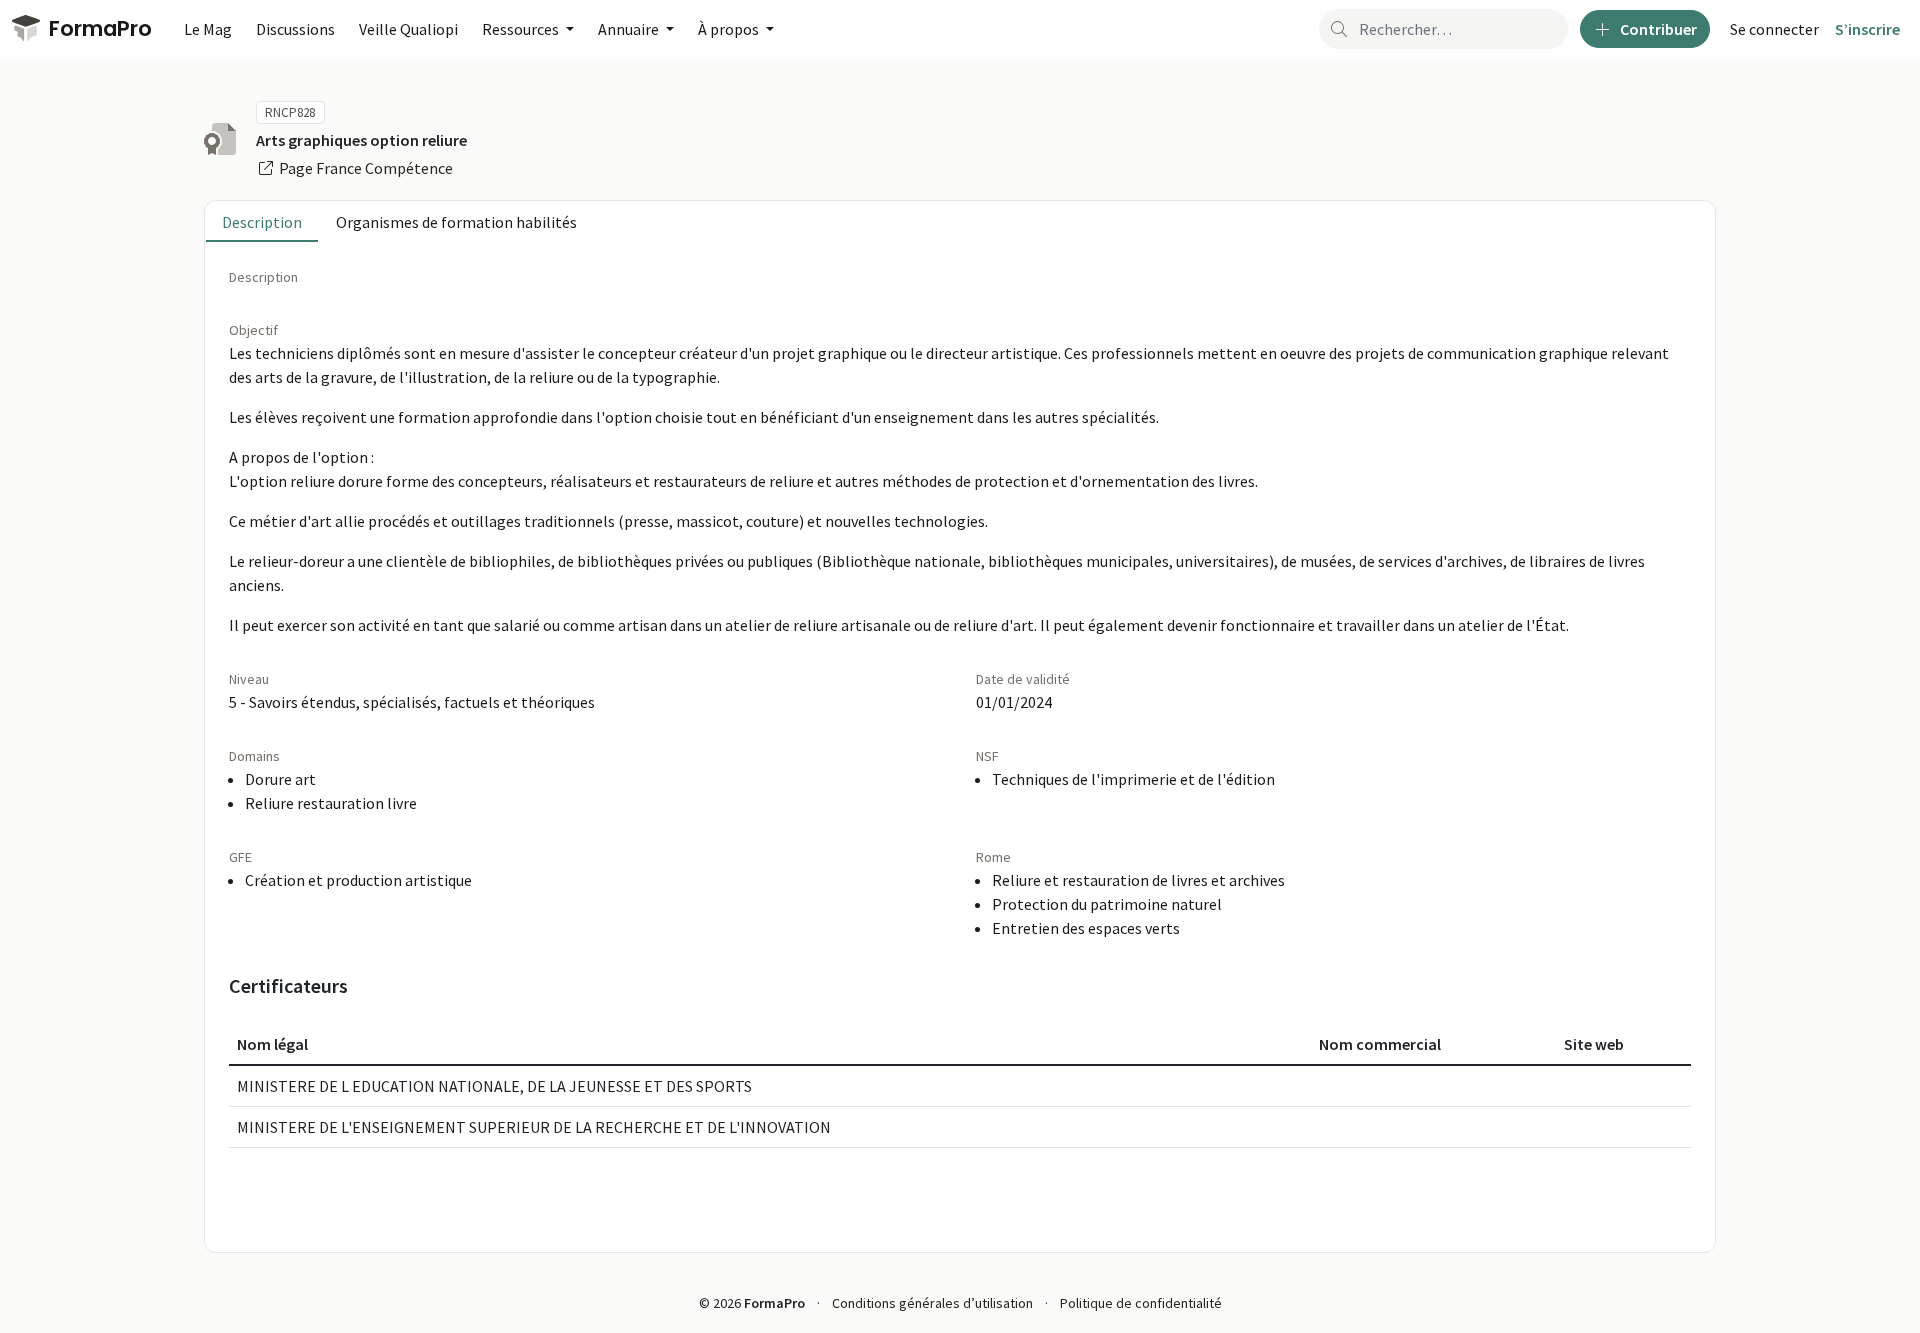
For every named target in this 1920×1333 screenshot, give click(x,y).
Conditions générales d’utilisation (932, 1303)
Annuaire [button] (630, 29)
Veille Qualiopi (408, 29)
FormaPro (98, 28)
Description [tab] (262, 222)
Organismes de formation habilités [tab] (456, 222)
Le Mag (208, 29)
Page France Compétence (364, 168)
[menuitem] (1774, 29)
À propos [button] (730, 29)
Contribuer (1657, 29)
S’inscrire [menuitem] (1867, 29)
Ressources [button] (522, 29)
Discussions (295, 29)
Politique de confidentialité (1141, 1303)
